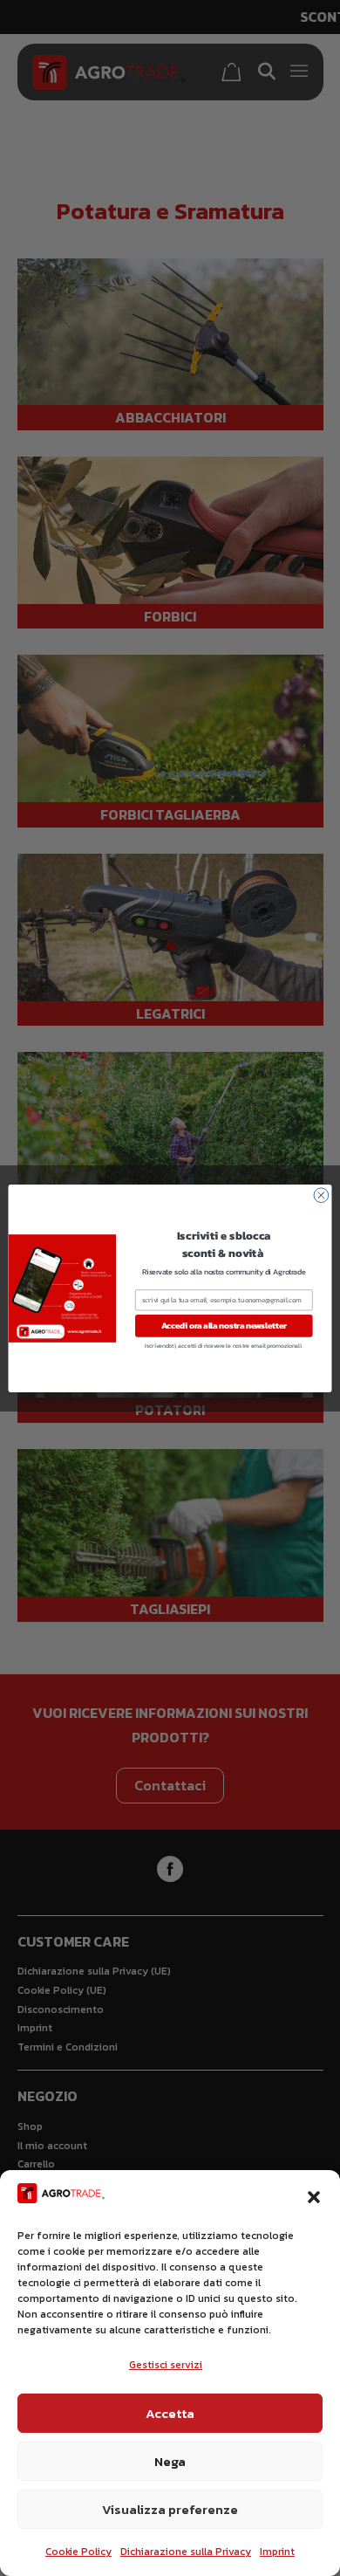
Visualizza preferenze (170, 2509)
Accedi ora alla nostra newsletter (224, 1325)
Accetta (170, 2413)
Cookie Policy (78, 2552)
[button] (314, 2197)
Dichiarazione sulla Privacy (186, 2552)
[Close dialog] (321, 1195)
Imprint (277, 2552)
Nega (170, 2461)
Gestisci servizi (166, 2365)
